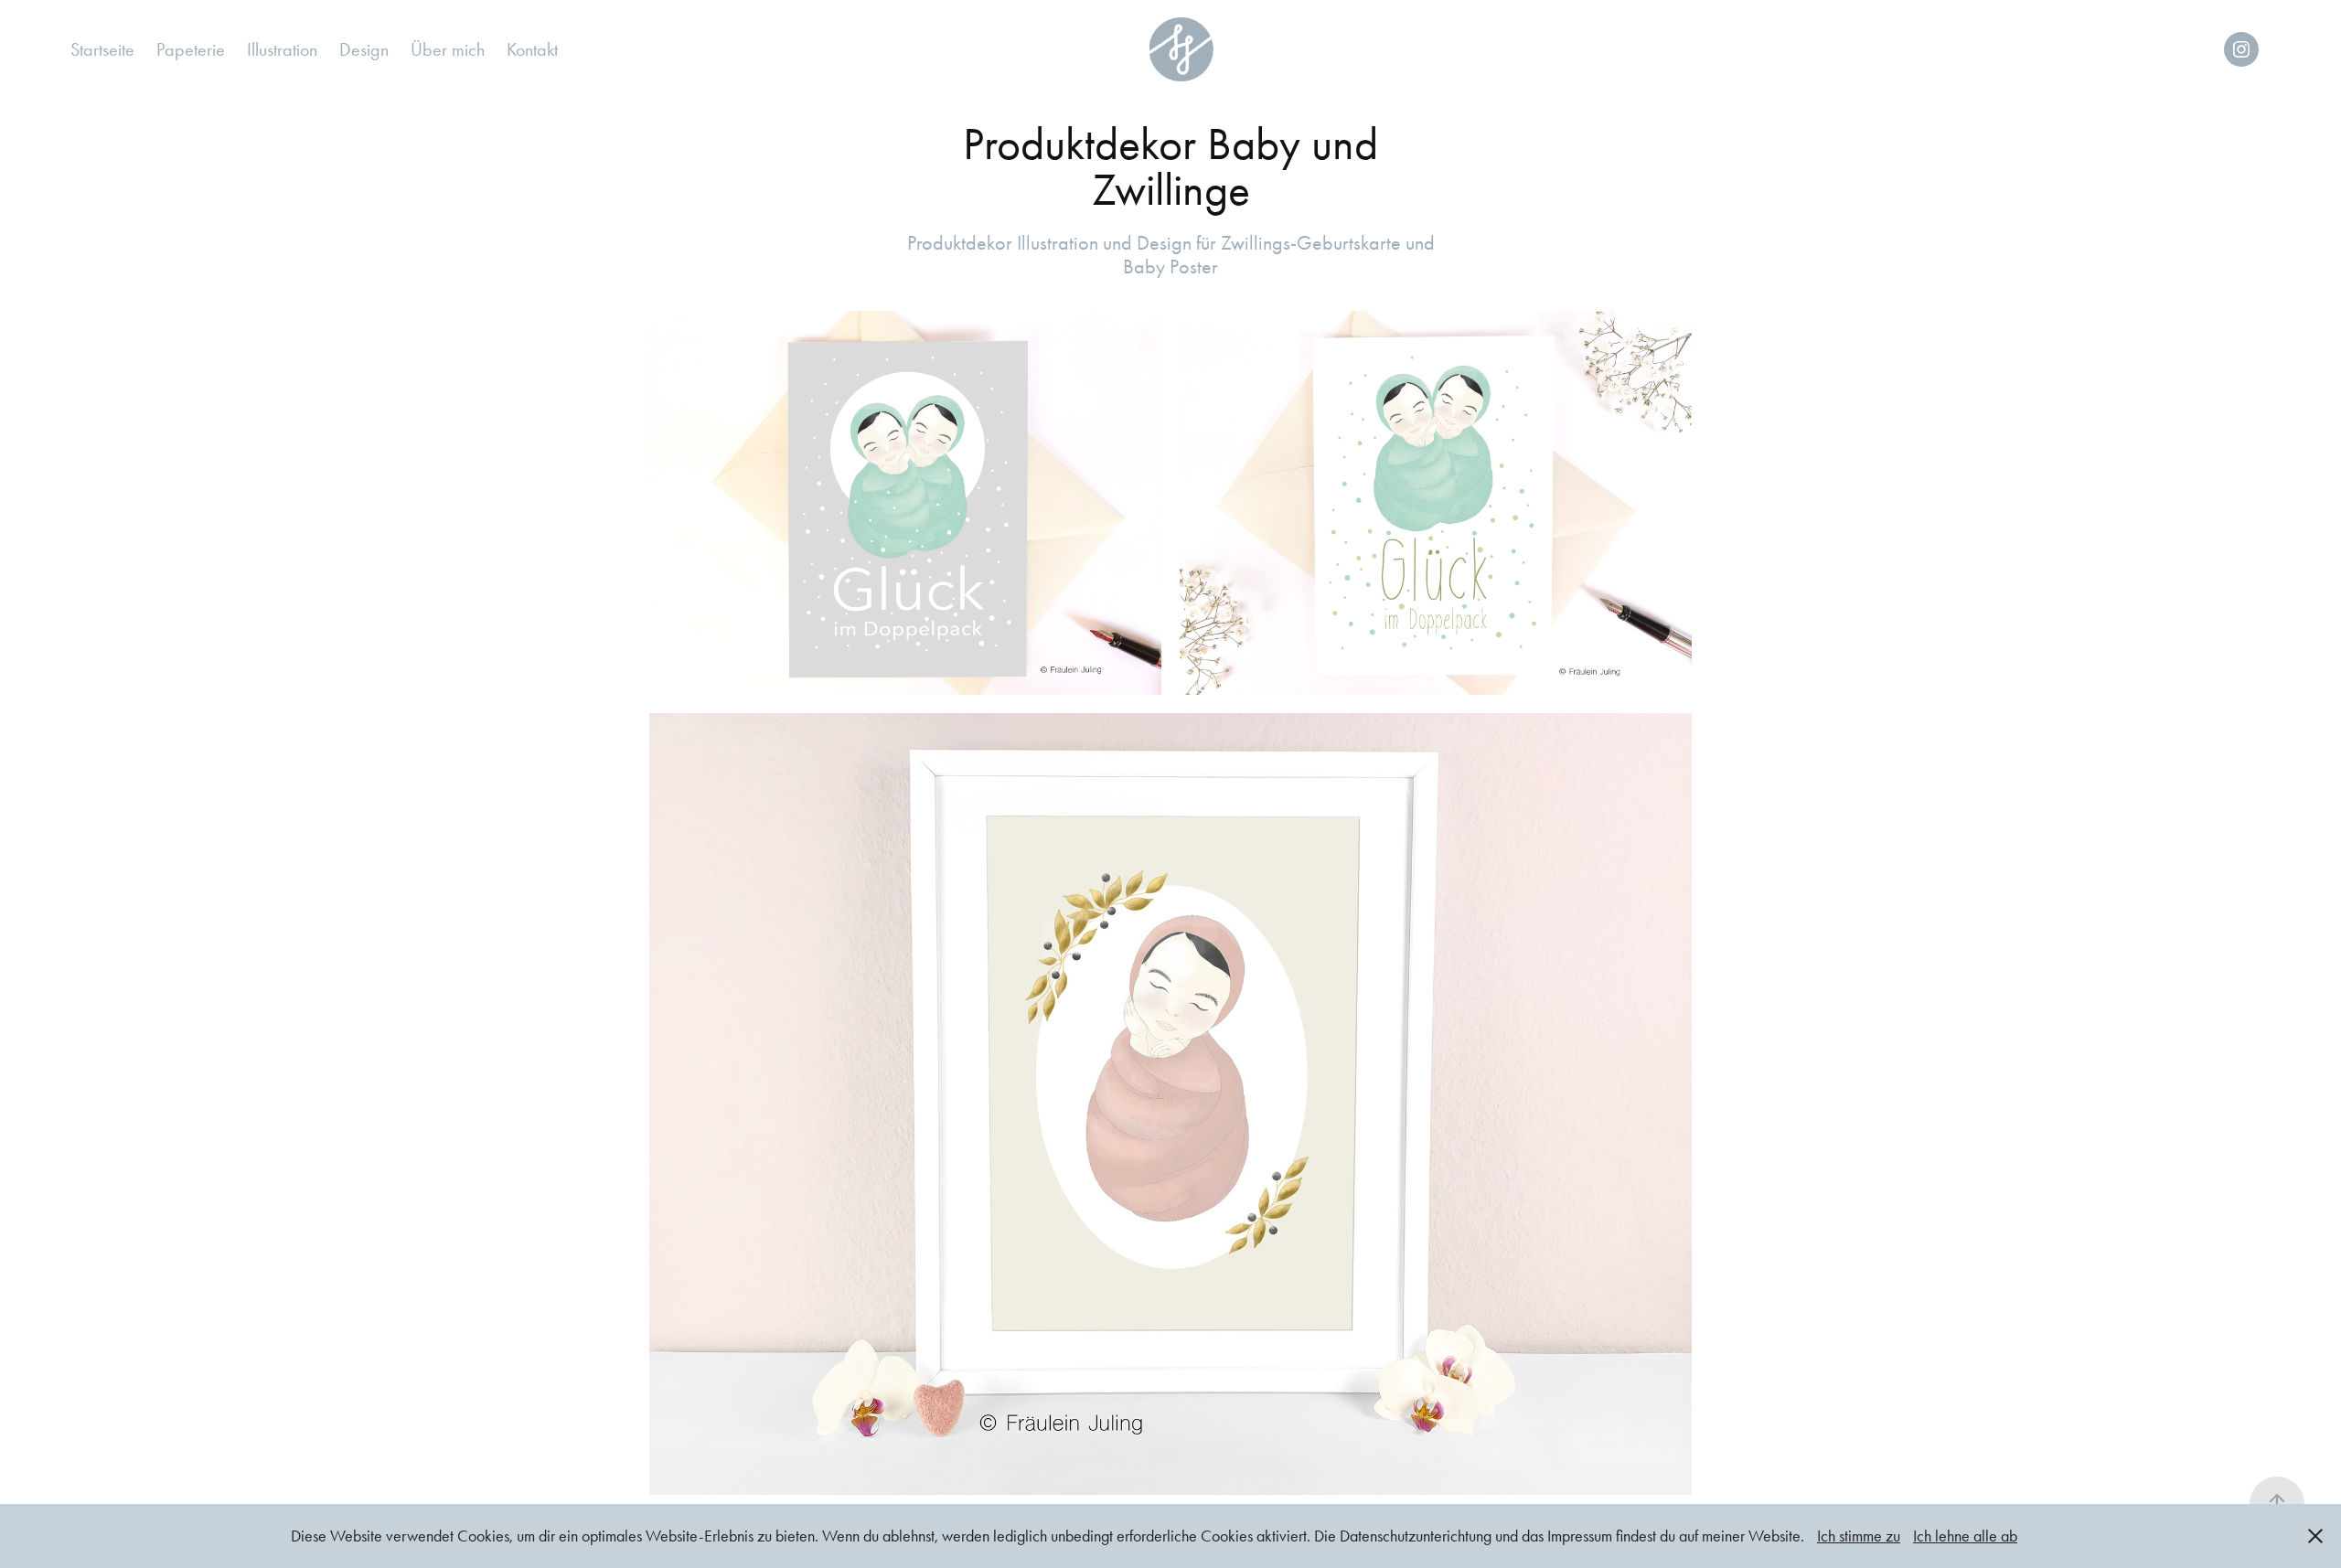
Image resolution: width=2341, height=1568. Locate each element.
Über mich (448, 49)
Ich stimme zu (1859, 1536)
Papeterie (191, 49)
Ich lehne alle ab (1965, 1536)
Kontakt (532, 49)
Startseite (102, 49)
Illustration (282, 49)
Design (364, 49)
